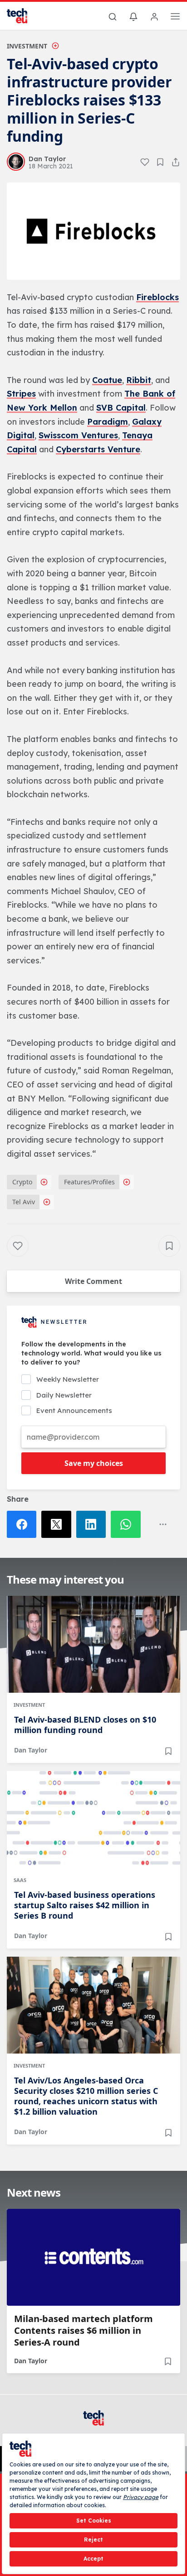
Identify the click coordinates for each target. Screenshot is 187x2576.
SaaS (20, 1880)
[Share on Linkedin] (93, 1524)
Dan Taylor (31, 1750)
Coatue (107, 380)
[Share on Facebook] (24, 1524)
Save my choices (94, 1463)
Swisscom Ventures (78, 435)
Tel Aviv (24, 1202)
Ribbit (139, 380)
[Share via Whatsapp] (128, 1524)
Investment (27, 46)
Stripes (21, 394)
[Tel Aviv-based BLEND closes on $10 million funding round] (93, 1644)
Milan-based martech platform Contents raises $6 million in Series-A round (84, 2331)
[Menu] (175, 18)
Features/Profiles (89, 1182)
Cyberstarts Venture (98, 449)
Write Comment (93, 1281)
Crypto (22, 1182)
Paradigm (108, 422)
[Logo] (23, 16)
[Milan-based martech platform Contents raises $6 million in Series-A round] (93, 2257)
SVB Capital (121, 408)
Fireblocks (157, 297)
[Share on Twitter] (59, 1524)
